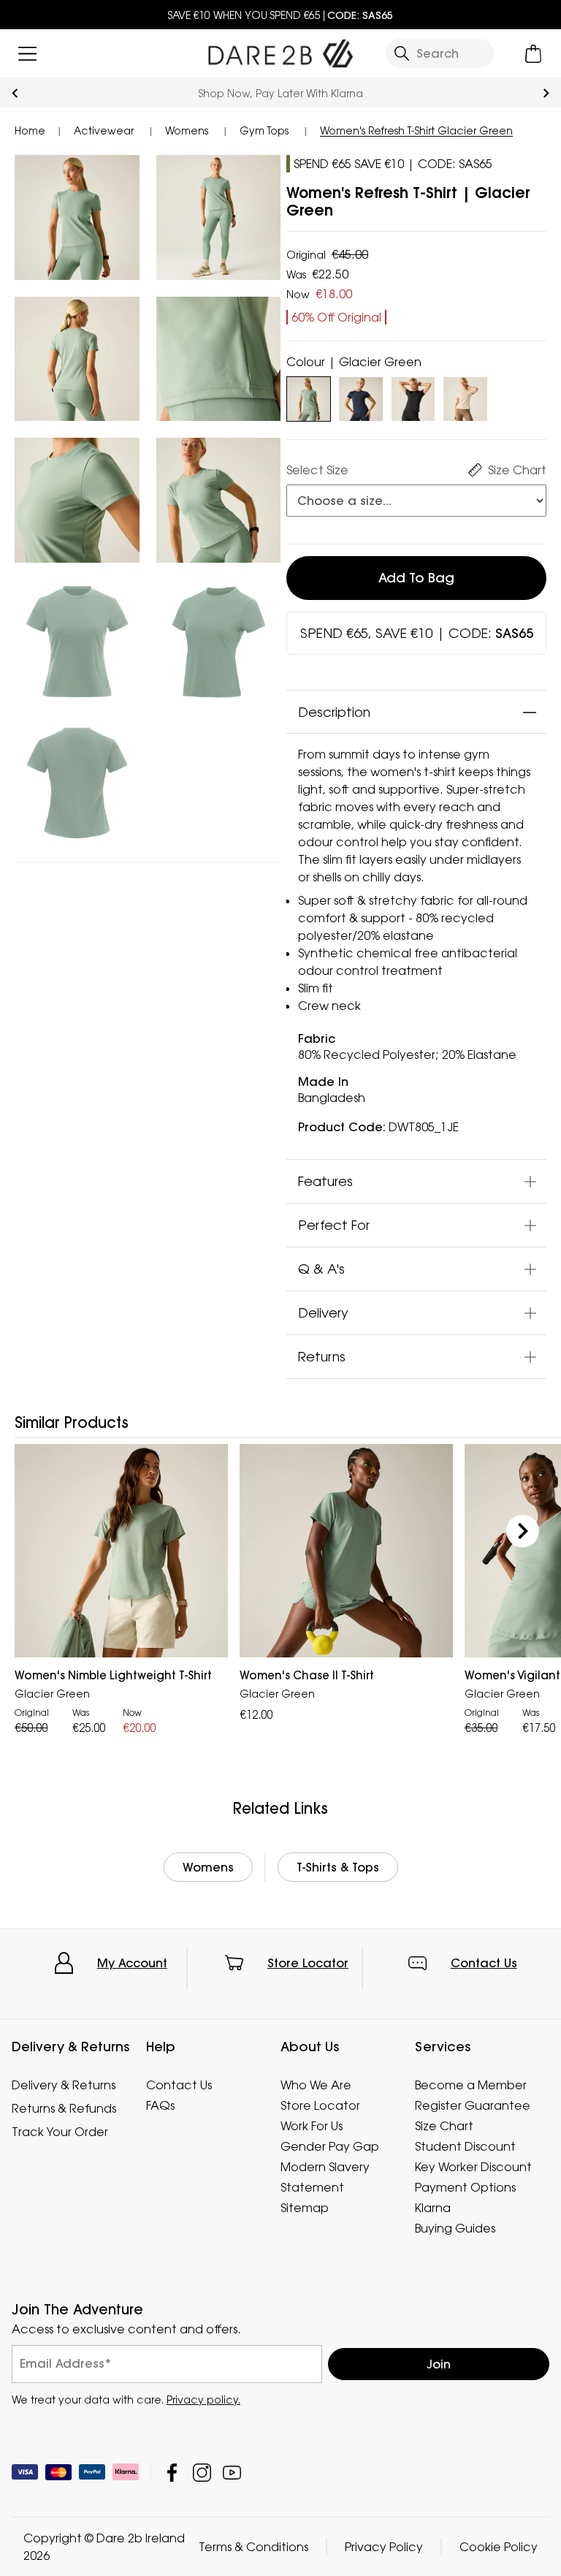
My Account (132, 1963)
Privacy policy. (203, 2400)
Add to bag (416, 578)
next (546, 93)
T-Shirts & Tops (338, 1867)
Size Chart (444, 2126)
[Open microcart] (534, 54)
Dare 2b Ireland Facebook (172, 2473)
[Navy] (360, 396)
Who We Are (316, 2085)
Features (325, 1181)
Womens (208, 1867)
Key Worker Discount (473, 2167)
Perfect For (334, 1225)
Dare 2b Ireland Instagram (202, 2473)
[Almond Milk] (465, 396)
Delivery (323, 1312)
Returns (322, 1356)
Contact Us (484, 1963)
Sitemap (305, 2208)
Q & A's (321, 1269)
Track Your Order (60, 2132)
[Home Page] (280, 50)
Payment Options (465, 2187)
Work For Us (312, 2126)
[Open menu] (27, 54)
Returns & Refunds (64, 2108)
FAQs (160, 2105)
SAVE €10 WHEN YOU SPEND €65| (280, 15)
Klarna (433, 2208)
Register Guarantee (473, 2105)
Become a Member (471, 2085)
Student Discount (465, 2146)
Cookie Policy (499, 2547)
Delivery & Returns (64, 2085)
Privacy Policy (384, 2547)
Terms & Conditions (253, 2547)
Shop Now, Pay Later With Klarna (281, 93)
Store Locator (308, 1963)
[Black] (413, 396)
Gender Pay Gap (330, 2146)
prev (15, 93)
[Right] (523, 1531)
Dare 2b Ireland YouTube (232, 2473)
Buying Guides (455, 2228)
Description (334, 712)
